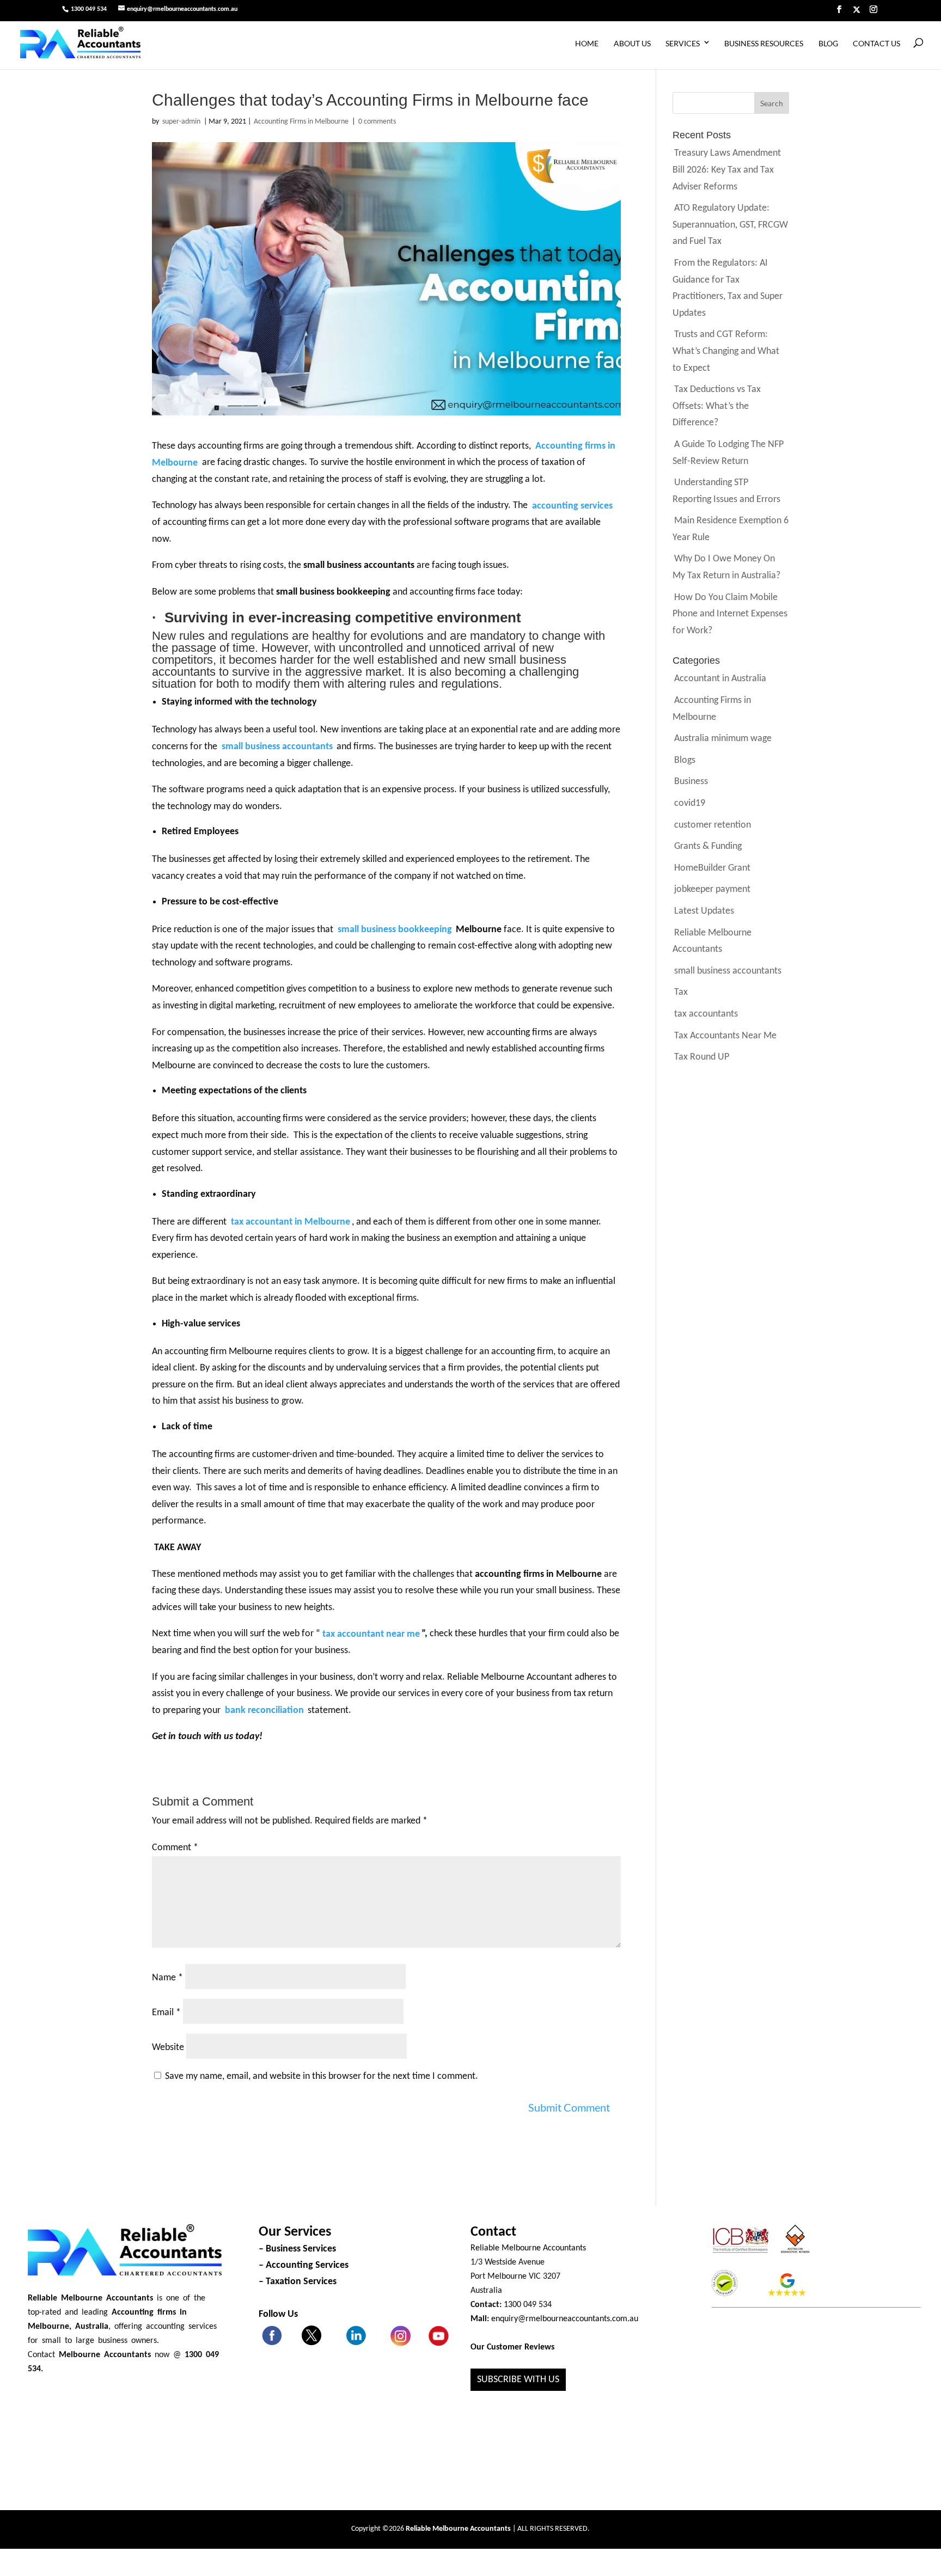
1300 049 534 (89, 9)
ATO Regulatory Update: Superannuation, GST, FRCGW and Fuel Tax (730, 225)
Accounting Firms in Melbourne (301, 122)
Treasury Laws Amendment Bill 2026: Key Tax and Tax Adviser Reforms (727, 170)
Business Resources (764, 43)
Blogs (685, 760)
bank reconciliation (264, 1711)
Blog (828, 43)
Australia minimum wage (723, 739)
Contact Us (876, 43)
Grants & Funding (708, 846)
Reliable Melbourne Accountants (528, 2248)
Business (691, 782)
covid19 (690, 803)
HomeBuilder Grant (712, 868)
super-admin (181, 122)
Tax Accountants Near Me (725, 1035)
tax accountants (706, 1014)
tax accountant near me (371, 1634)
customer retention (713, 825)
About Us (632, 43)
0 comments (377, 122)
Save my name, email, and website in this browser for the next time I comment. (322, 2076)
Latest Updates (704, 911)
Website (168, 2048)
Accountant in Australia (720, 679)
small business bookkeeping (395, 930)
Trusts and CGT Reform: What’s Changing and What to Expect (726, 351)
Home (587, 43)
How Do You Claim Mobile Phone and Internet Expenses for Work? (730, 614)
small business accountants (728, 971)
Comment (175, 1848)
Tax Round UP (702, 1057)
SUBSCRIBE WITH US (518, 2380)
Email (166, 2013)
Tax (681, 992)
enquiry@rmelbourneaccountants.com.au (565, 2319)
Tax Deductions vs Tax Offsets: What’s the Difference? (717, 406)
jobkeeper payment (712, 889)
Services (683, 43)
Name (167, 1978)
